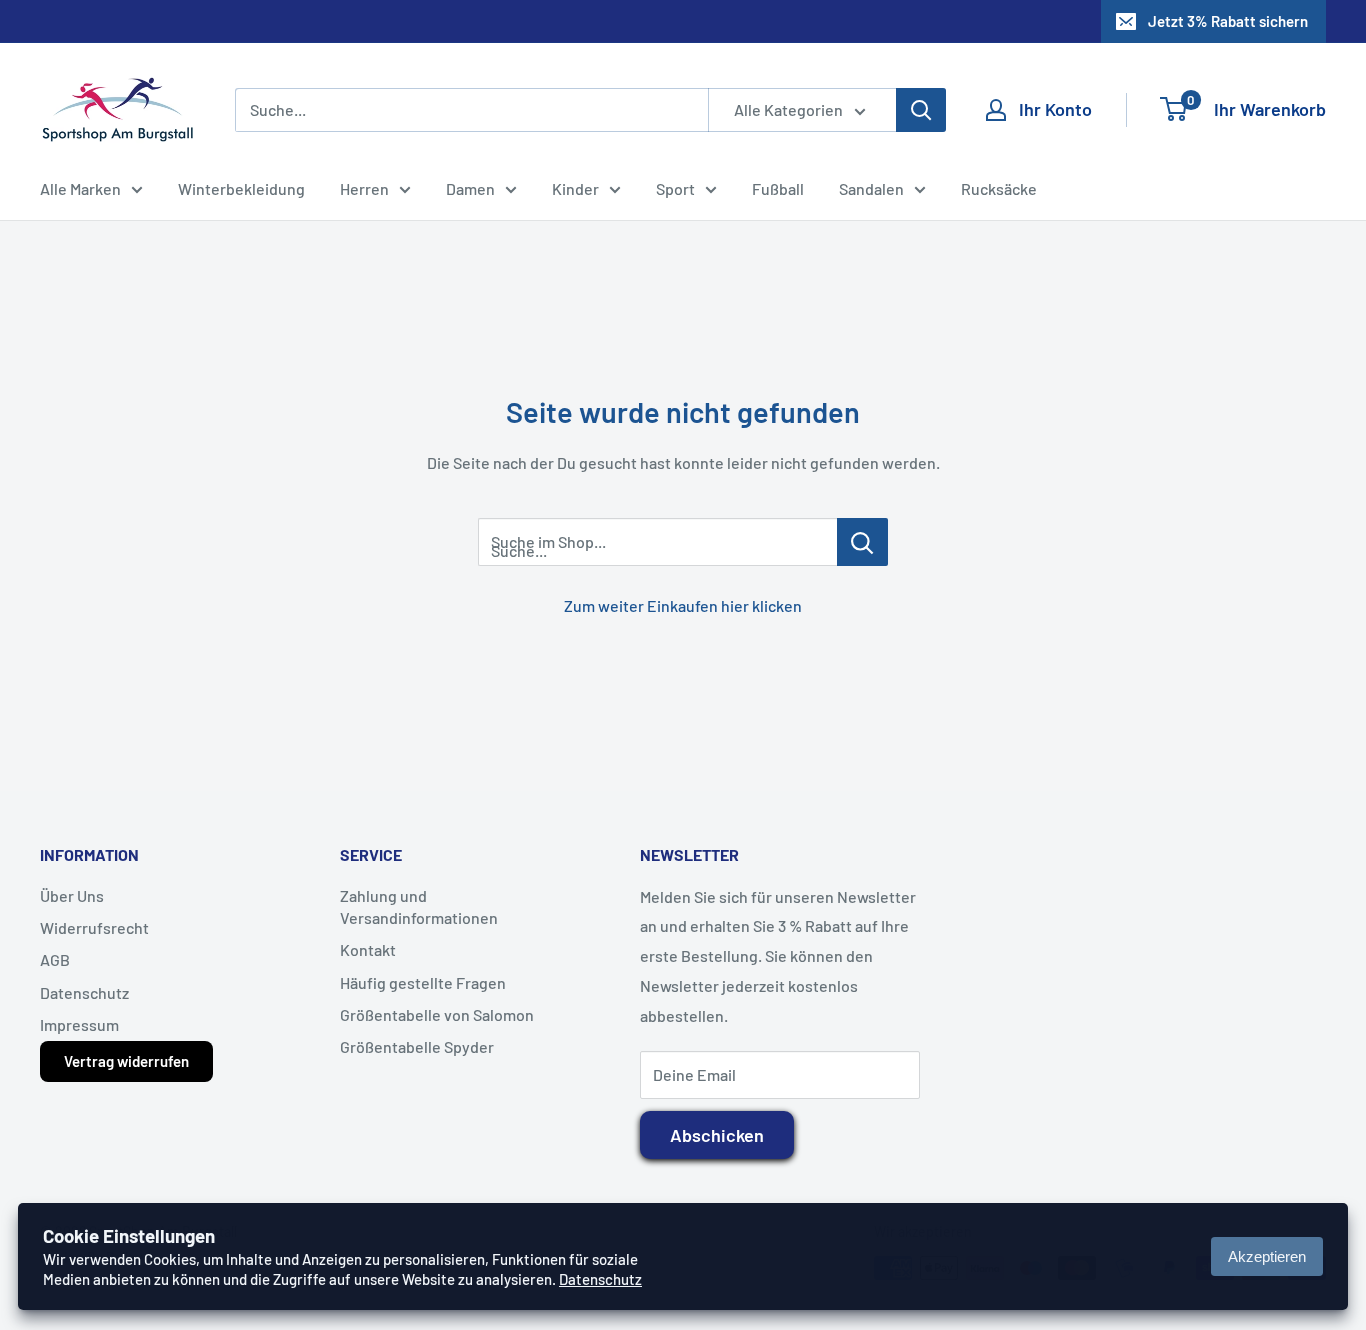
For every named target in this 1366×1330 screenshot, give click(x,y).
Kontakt (368, 949)
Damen (470, 188)
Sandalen (871, 188)
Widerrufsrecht (94, 927)
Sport (675, 188)
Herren (364, 188)
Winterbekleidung (241, 188)
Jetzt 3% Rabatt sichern (1228, 21)
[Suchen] (921, 110)
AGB (55, 959)
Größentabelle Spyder (417, 1046)
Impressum (79, 1024)
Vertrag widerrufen (126, 1061)
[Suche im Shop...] (862, 542)
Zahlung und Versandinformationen (419, 906)
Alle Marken (80, 188)
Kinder (575, 188)
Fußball (778, 188)
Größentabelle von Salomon (437, 1014)
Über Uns (72, 895)
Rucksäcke (999, 188)
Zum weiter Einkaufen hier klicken (683, 605)
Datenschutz (84, 992)
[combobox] (471, 110)
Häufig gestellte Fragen (423, 982)
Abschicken (717, 1135)
